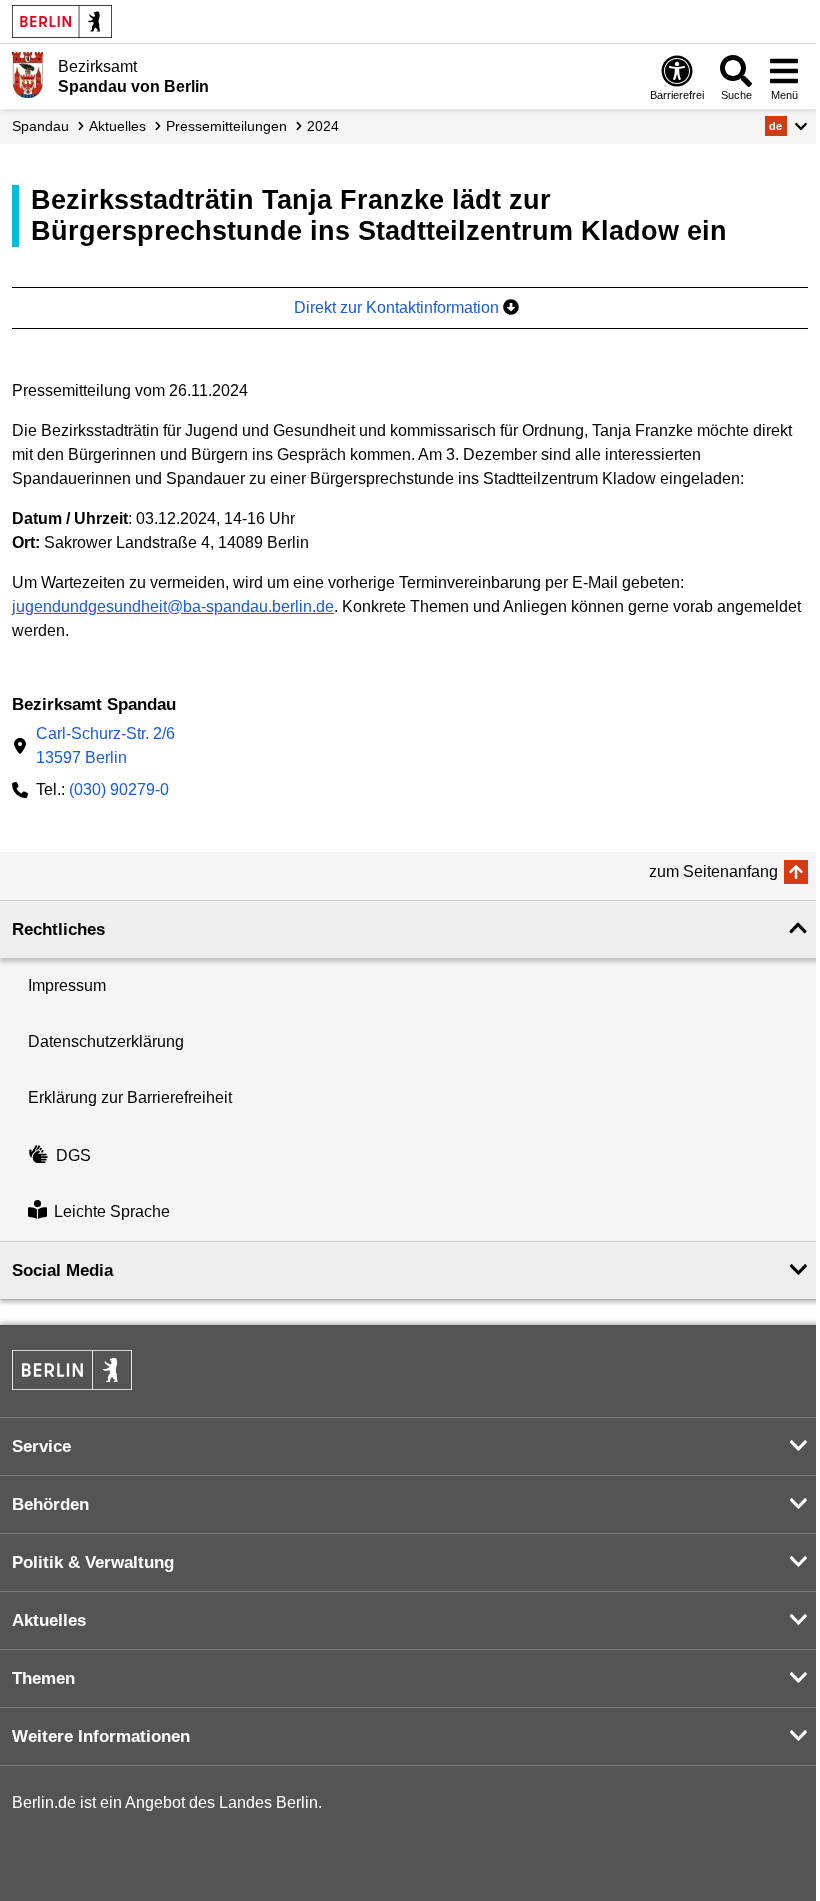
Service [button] (41, 1446)
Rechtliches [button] (58, 929)
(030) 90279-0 (119, 789)
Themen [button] (43, 1678)
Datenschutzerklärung (106, 1041)
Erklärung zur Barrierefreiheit (130, 1097)
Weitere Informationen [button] (101, 1736)
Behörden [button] (50, 1504)
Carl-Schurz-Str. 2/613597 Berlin (105, 745)
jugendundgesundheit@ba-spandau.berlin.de (173, 606)
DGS (73, 1155)
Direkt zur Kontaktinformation (398, 307)
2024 (323, 126)
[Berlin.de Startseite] (62, 21)
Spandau (40, 126)
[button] (786, 126)
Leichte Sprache (112, 1212)
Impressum (67, 985)
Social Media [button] (62, 1270)
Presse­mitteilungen (226, 126)
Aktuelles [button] (49, 1620)
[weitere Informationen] (27, 75)
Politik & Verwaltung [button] (93, 1562)
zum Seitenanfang (713, 871)
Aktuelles (117, 126)
